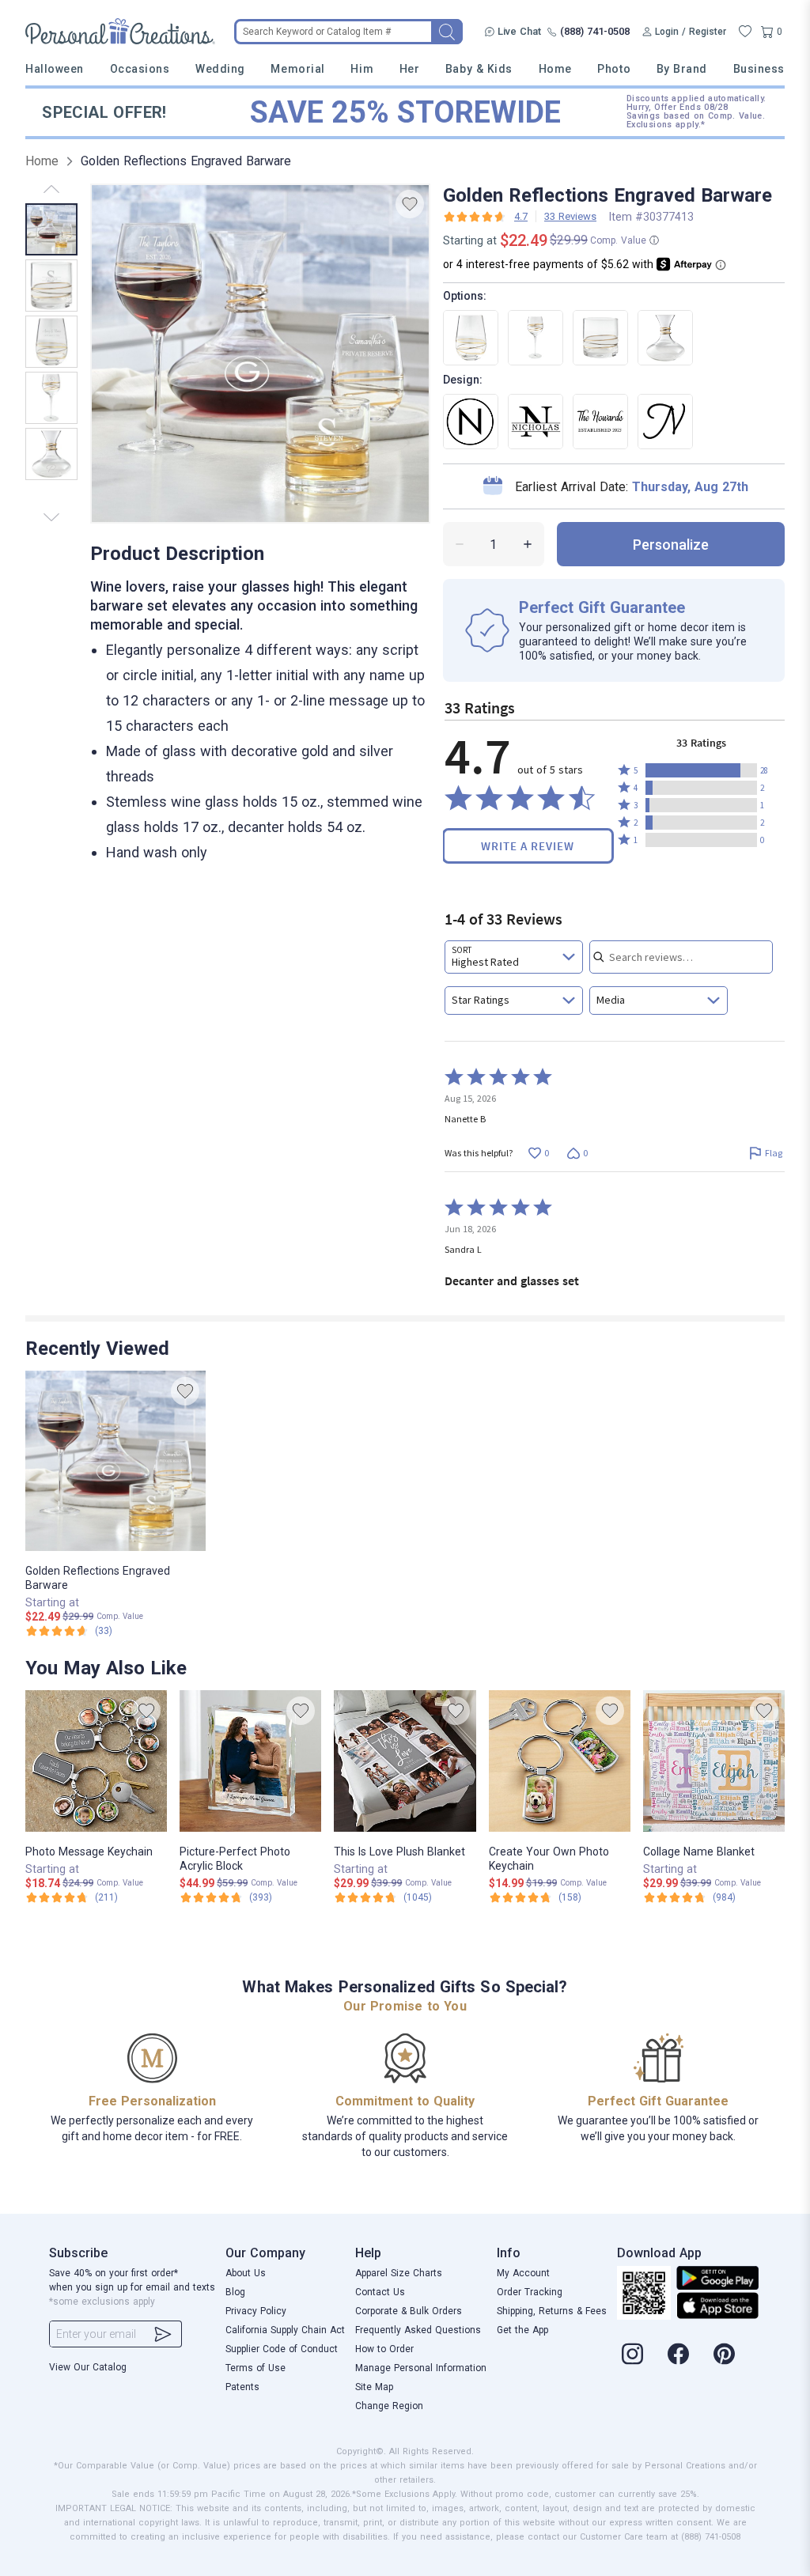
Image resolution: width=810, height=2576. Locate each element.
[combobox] (514, 957)
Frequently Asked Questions (418, 2330)
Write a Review (528, 846)
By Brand (682, 69)
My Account (523, 2273)
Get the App (522, 2330)
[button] (701, 770)
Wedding (220, 69)
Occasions (140, 69)
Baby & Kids (479, 69)
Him (362, 69)
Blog (235, 2292)
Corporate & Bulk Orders (409, 2311)
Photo (614, 69)
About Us (246, 2273)
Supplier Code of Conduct (282, 2349)
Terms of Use (255, 2368)
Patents (242, 2387)
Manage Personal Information (421, 2368)
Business (759, 69)
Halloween (55, 69)
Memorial (297, 69)
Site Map (374, 2387)
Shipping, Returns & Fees (552, 2311)
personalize (671, 545)
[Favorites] (745, 32)
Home (555, 69)
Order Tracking (530, 2292)
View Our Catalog (88, 2367)
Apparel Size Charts (399, 2273)
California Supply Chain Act (285, 2330)
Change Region (389, 2406)
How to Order (384, 2349)
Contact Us (380, 2292)
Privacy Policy (256, 2311)
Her (410, 69)
